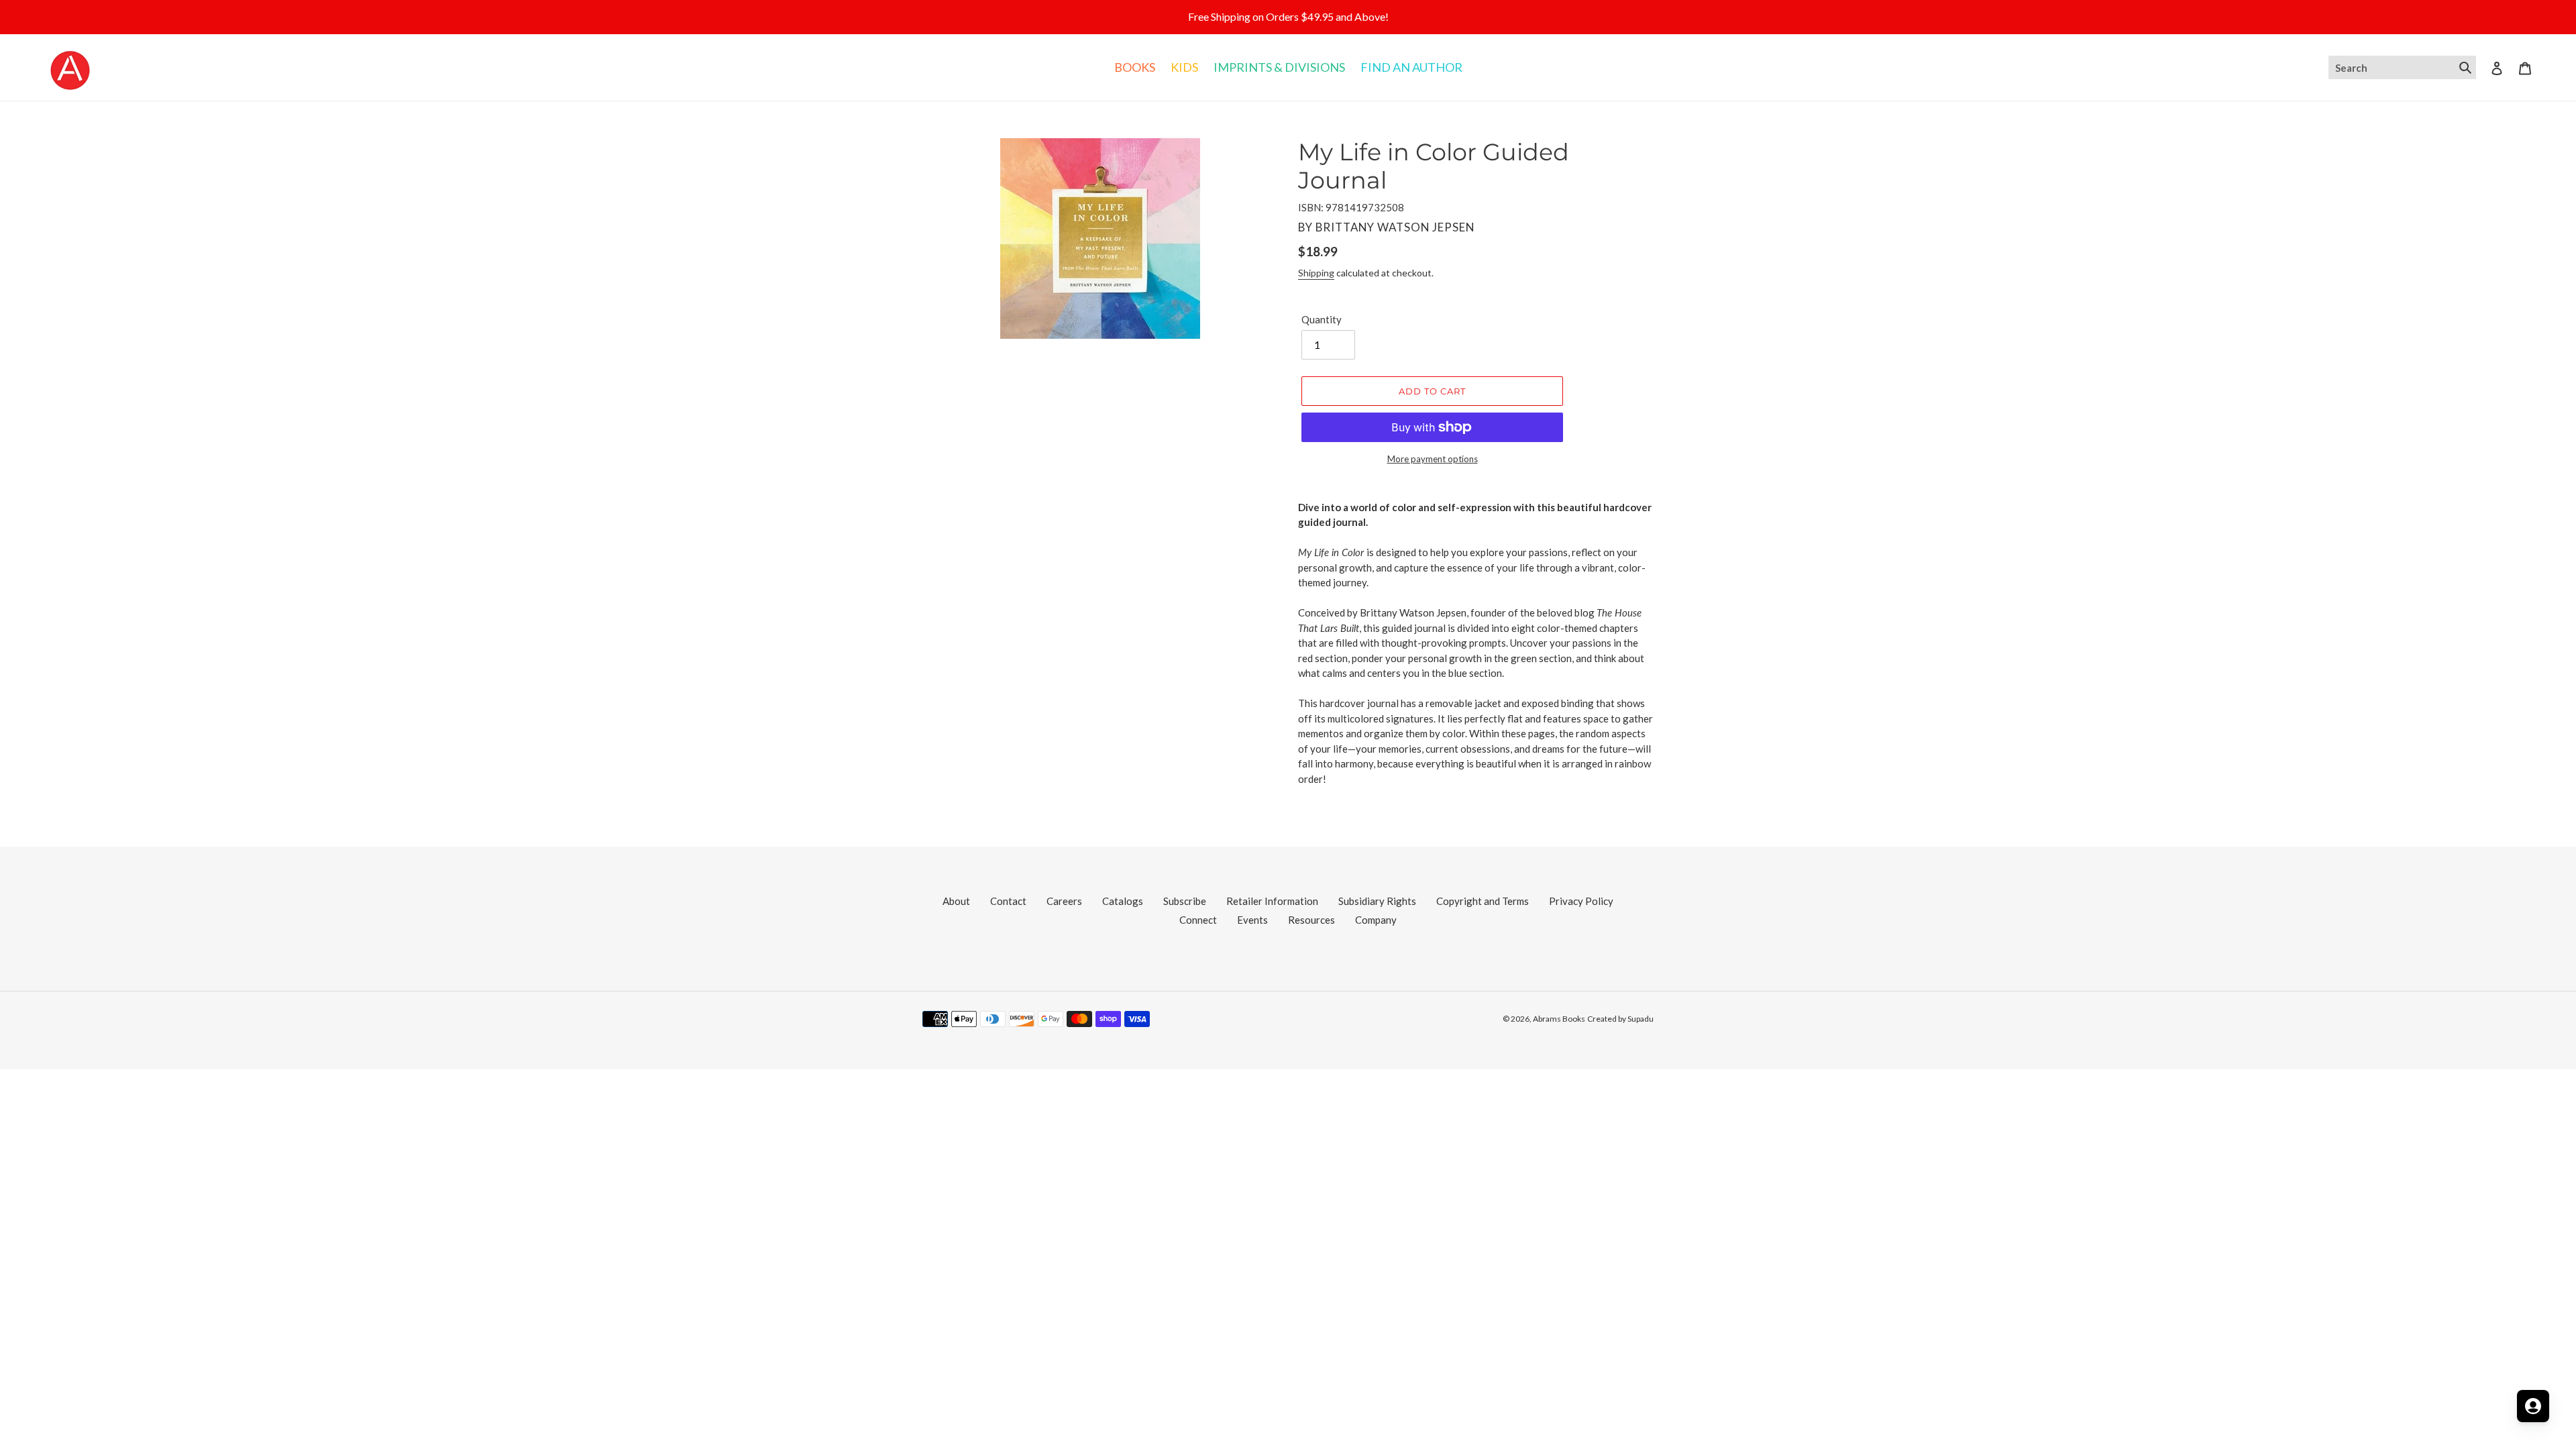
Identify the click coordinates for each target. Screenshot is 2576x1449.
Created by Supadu (1620, 1019)
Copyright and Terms (1483, 901)
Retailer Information (1272, 901)
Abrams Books (1559, 1019)
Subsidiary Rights (1377, 901)
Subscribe (1185, 901)
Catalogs (1123, 901)
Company (1376, 920)
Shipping (1316, 273)
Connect (1198, 920)
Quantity (1322, 319)
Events (1252, 920)
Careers (1064, 901)
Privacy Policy (1581, 901)
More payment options (1433, 459)
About (956, 901)
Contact (1008, 901)
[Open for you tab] (2533, 1406)
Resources (1311, 920)
